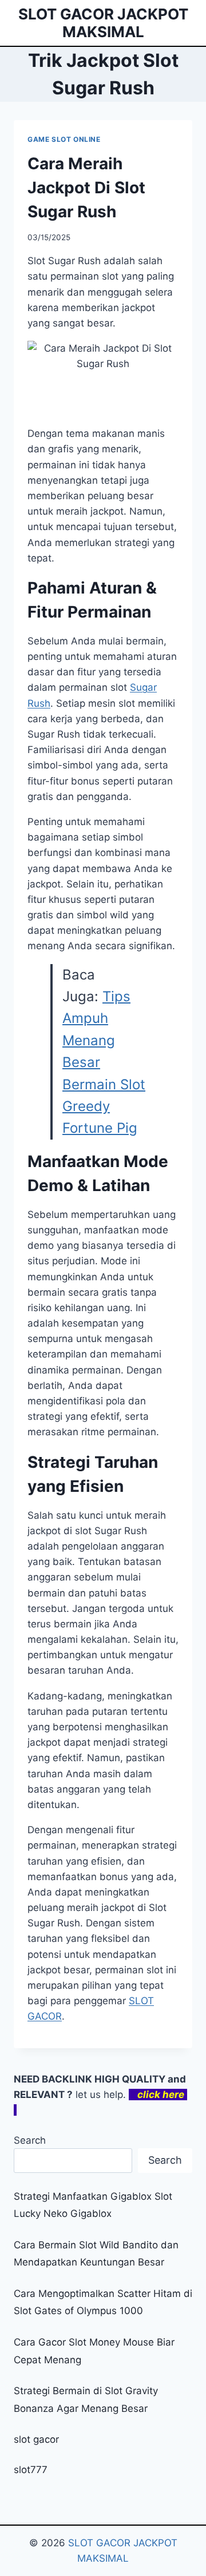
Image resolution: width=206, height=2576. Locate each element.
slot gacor (36, 2439)
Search (30, 2140)
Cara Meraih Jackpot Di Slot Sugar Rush (86, 188)
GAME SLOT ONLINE (64, 139)
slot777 (31, 2470)
